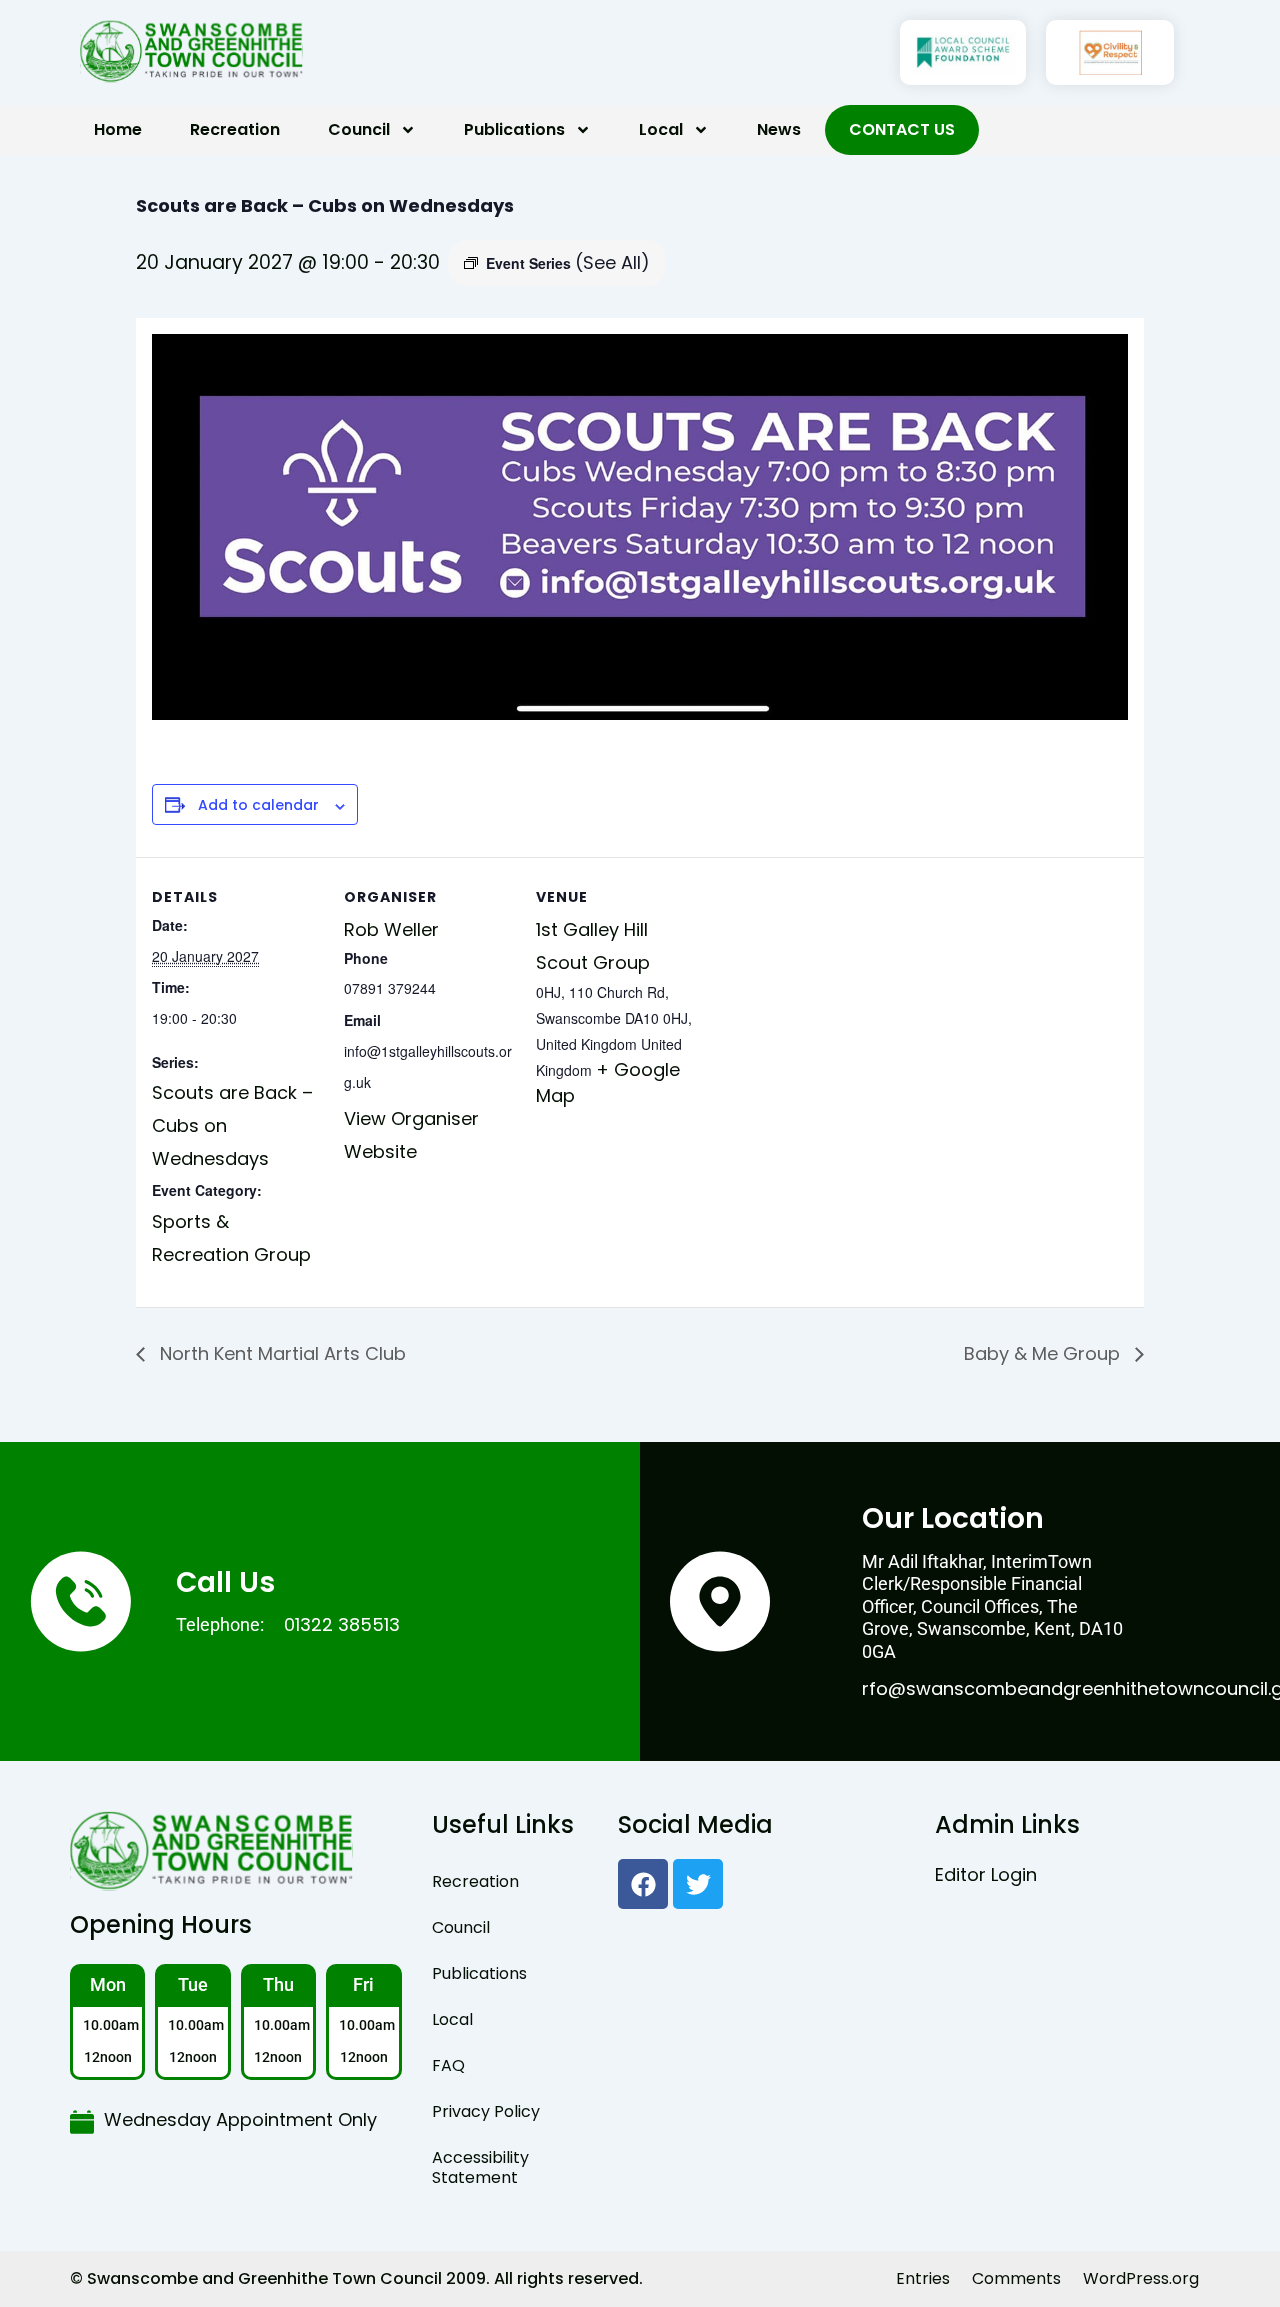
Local (661, 129)
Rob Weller (391, 929)
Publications (514, 129)
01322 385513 (342, 1624)
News (779, 129)
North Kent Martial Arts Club (280, 1353)
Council (359, 129)
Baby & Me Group (1044, 1353)
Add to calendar (258, 805)
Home (118, 129)
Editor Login (986, 1874)
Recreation (235, 129)
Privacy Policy (486, 2111)
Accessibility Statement (480, 2167)
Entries (923, 2278)
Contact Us (902, 129)
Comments (1016, 2278)
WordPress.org (1141, 2278)
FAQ (448, 2065)
